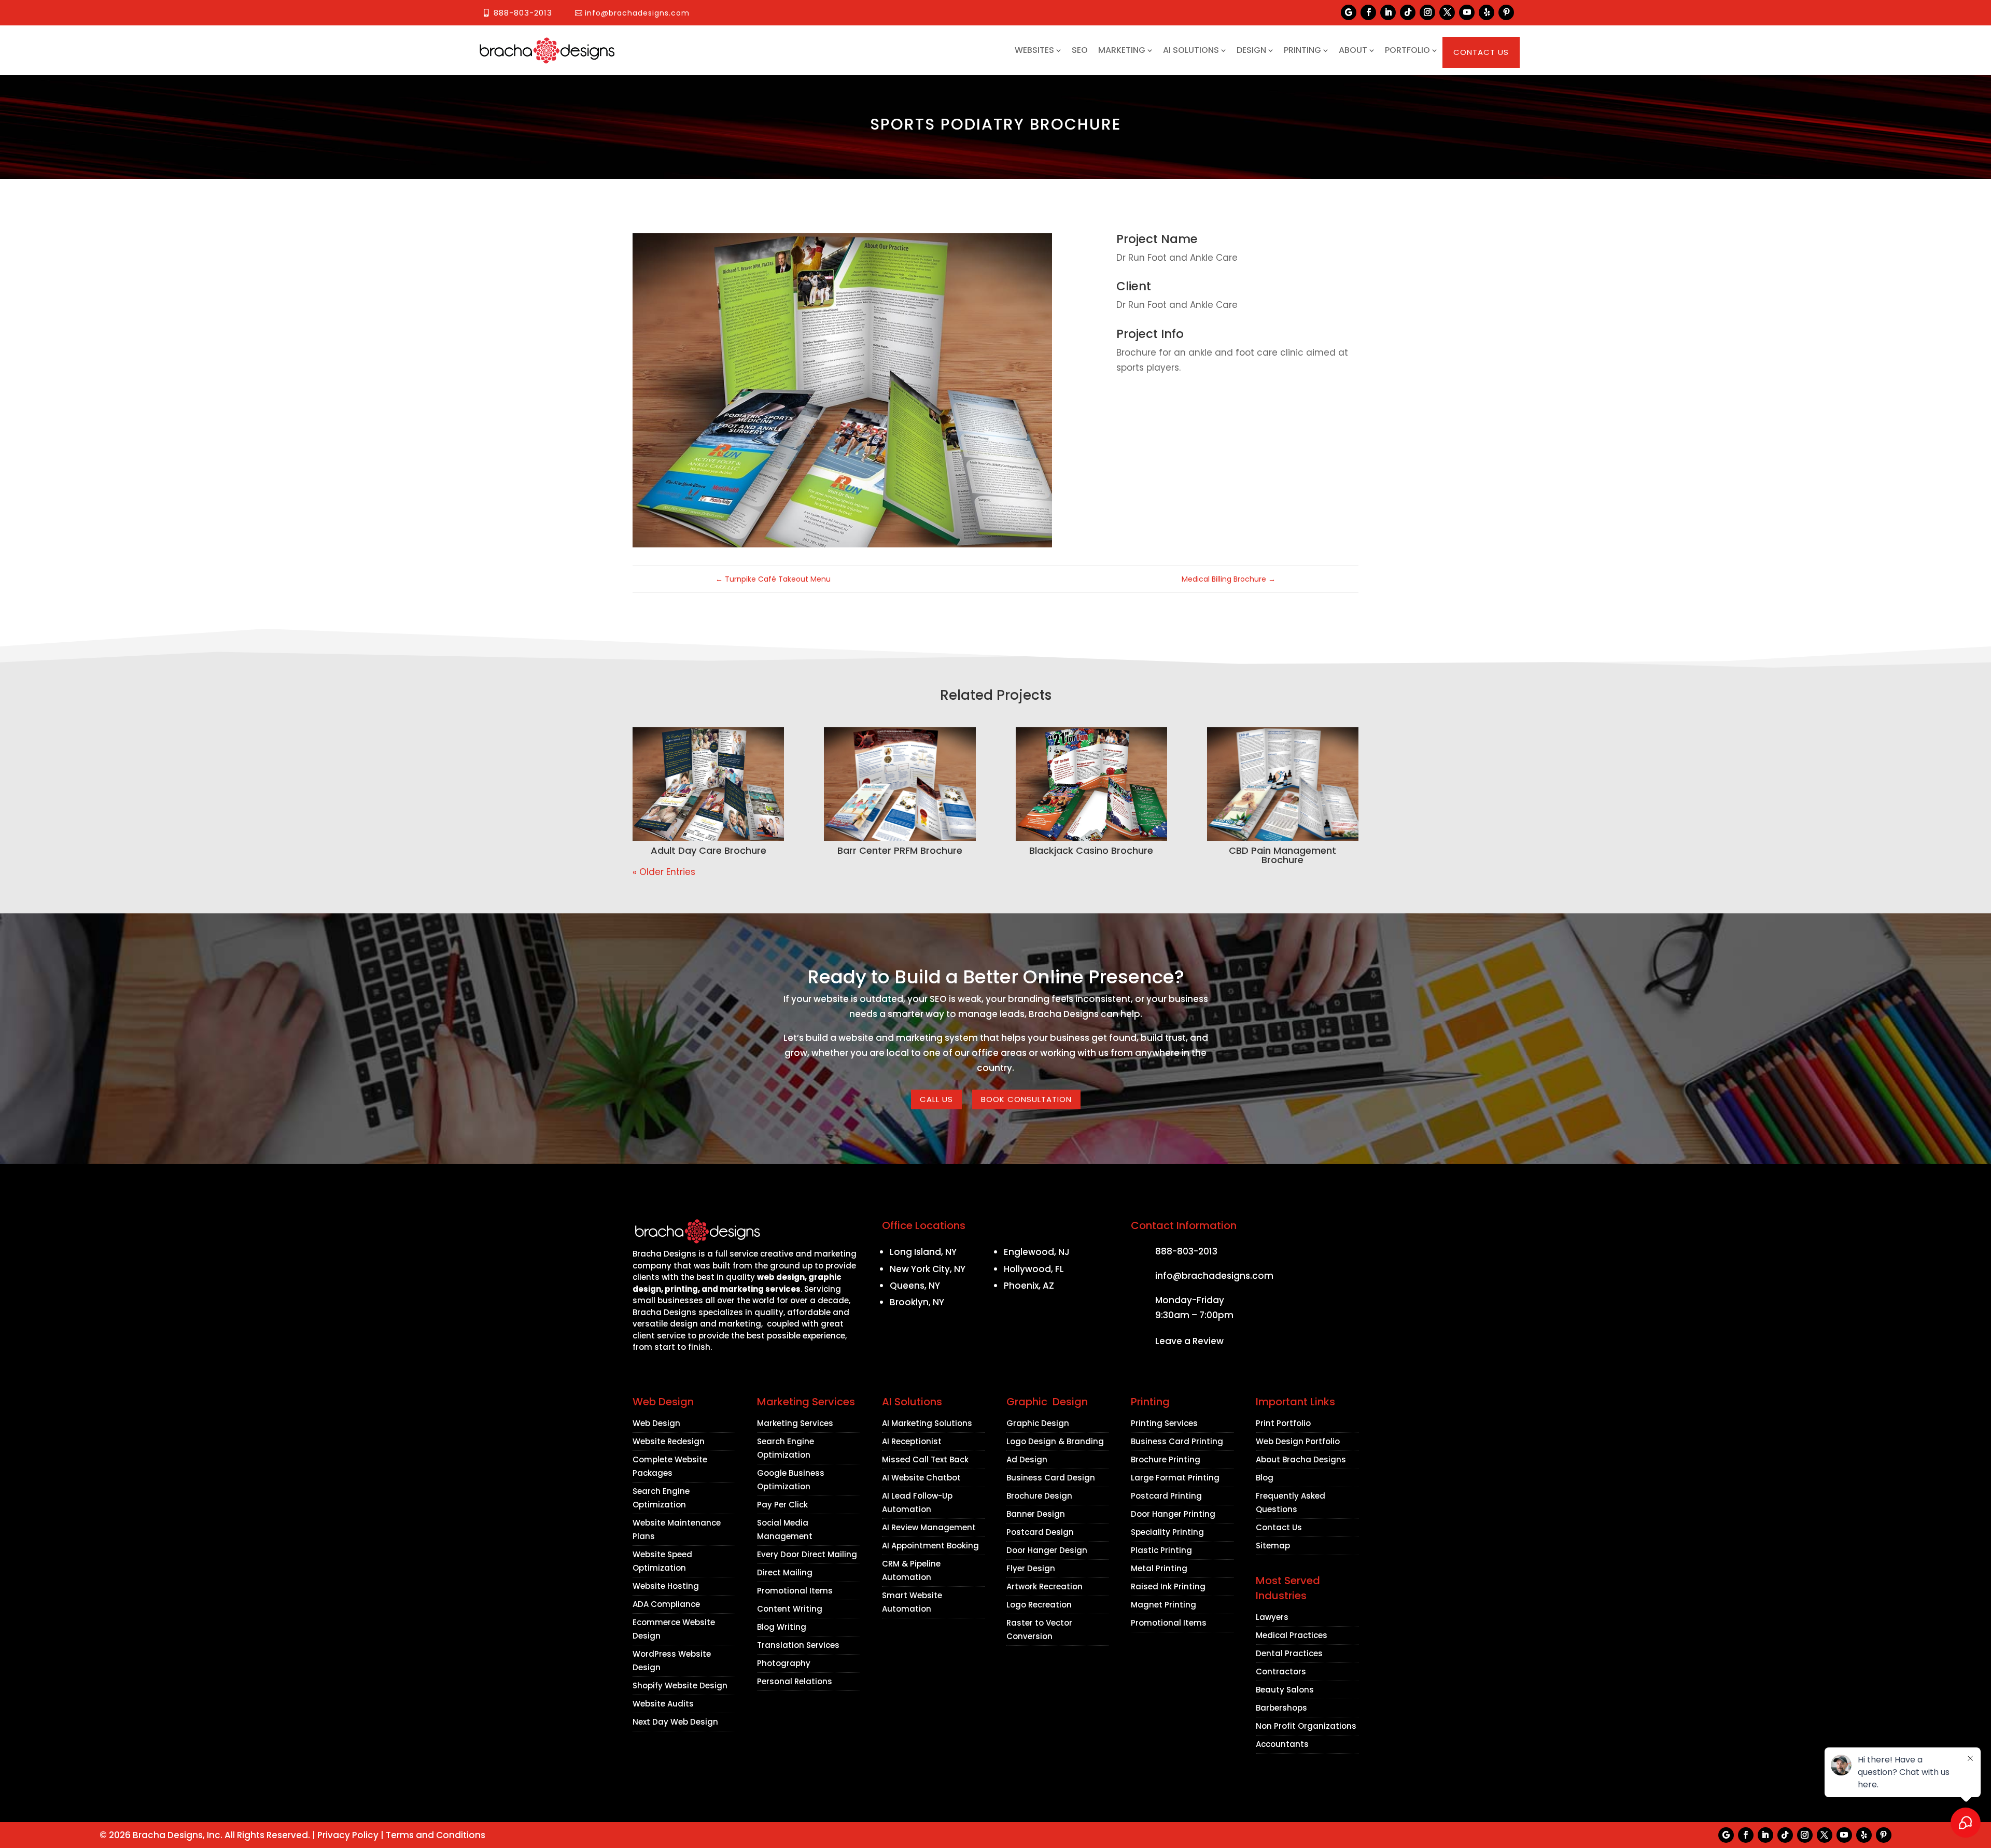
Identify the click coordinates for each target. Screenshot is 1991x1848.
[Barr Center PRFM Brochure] (900, 784)
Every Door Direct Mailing (807, 1554)
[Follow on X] (1447, 12)
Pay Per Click (782, 1505)
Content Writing (790, 1609)
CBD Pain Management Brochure (1282, 855)
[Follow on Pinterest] (1506, 12)
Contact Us (1481, 52)
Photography (784, 1663)
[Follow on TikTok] (1408, 12)
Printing (1302, 50)
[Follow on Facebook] (1368, 12)
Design (1251, 50)
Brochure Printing (1166, 1459)
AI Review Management (929, 1527)
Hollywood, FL (1034, 1269)
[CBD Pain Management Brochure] (1283, 784)
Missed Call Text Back (925, 1459)
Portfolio (1407, 50)
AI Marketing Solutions (927, 1423)
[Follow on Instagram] (1427, 12)
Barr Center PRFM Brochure (900, 850)
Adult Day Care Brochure (709, 850)
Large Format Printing (1175, 1478)
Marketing (1122, 50)
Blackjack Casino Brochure (1091, 850)
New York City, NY (928, 1269)
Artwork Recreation (1044, 1586)
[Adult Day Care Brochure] (708, 784)
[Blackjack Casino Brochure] (1091, 784)
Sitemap (1273, 1546)
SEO (1080, 50)
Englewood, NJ (1037, 1252)
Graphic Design (1038, 1423)
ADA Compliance (666, 1604)
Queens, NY (915, 1286)
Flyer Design (1031, 1568)
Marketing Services (795, 1423)
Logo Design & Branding (1055, 1441)
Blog (1265, 1478)
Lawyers (1272, 1617)
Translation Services (798, 1645)
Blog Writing (782, 1627)
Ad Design (1027, 1459)
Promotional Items (795, 1591)
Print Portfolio (1283, 1423)
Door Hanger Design (1047, 1550)
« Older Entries (664, 872)
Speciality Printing (1167, 1532)
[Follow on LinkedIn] (1388, 12)
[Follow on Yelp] (1487, 12)
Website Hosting (666, 1586)
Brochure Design (1039, 1496)
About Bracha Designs (1301, 1459)
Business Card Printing (1177, 1441)
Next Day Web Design (675, 1722)
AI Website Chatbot (921, 1478)
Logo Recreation (1039, 1605)
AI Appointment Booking (930, 1546)
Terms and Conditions (436, 1835)
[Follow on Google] (1349, 12)
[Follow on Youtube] (1467, 12)
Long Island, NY (923, 1252)
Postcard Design (1040, 1532)
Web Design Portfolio (1298, 1441)
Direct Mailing (785, 1572)
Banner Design (1036, 1514)
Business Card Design (1051, 1478)
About (1353, 50)
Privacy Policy (348, 1835)
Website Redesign (669, 1441)
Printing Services (1164, 1423)
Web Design (656, 1423)
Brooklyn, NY (917, 1302)
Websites (1034, 50)
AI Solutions (1191, 50)
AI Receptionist (912, 1441)
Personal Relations (795, 1681)
